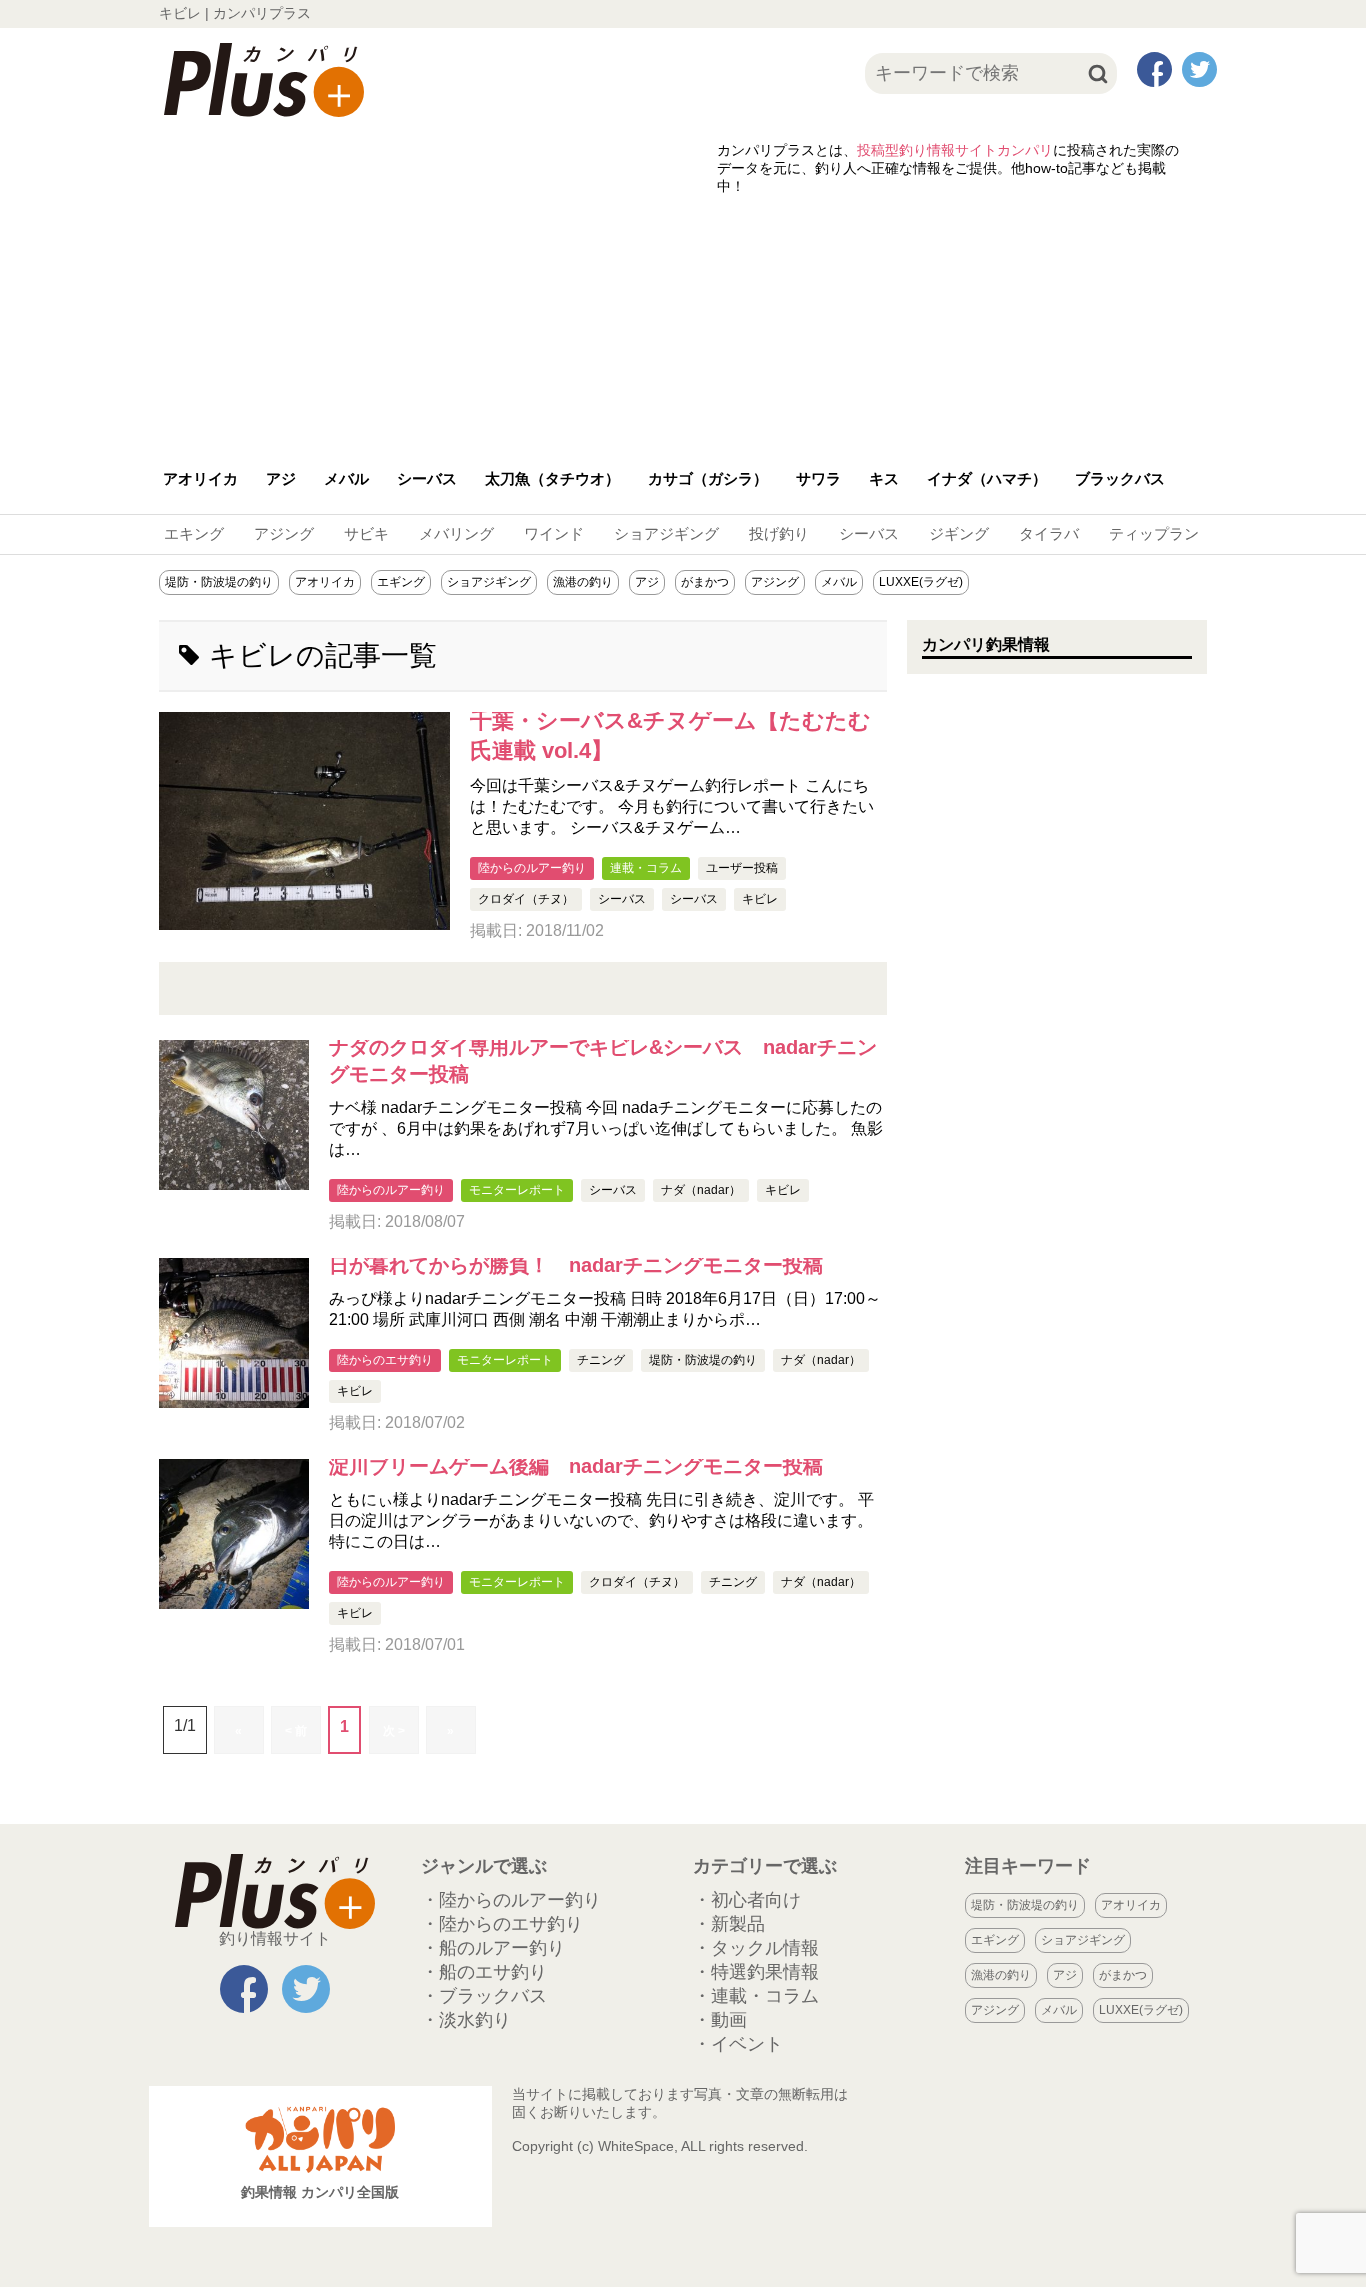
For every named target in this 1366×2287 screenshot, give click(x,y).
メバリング (456, 533)
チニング (601, 1360)
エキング (194, 533)
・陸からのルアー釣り (511, 1900)
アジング (284, 533)
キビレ (760, 899)
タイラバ (1049, 533)
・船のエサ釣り (484, 1972)
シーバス (427, 478)
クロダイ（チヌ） (526, 899)
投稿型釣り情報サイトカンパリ (955, 150)
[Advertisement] (683, 321)
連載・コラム (646, 868)
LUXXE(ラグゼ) (921, 582)
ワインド (554, 533)
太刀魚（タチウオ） (552, 478)
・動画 (720, 2020)
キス (884, 478)
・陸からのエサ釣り (502, 1924)
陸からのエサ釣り (385, 1360)
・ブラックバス (484, 1996)
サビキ (366, 533)
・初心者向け (747, 1900)
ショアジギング (666, 533)
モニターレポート (517, 1190)
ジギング (959, 533)
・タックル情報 (756, 1948)
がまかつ (705, 582)
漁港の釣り (583, 582)
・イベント (738, 2044)
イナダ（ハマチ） (987, 478)
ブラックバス (1120, 478)
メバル (346, 478)
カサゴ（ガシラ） (708, 478)
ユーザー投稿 (742, 868)
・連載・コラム (756, 1996)
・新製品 (729, 1924)
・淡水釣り (466, 2020)
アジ (281, 478)
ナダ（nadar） (701, 1190)
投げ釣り (779, 533)
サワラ (818, 478)
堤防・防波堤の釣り (219, 582)
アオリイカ (200, 478)
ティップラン (1154, 533)
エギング (401, 582)
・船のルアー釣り (493, 1948)
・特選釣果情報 (756, 1972)
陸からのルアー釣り (532, 868)
